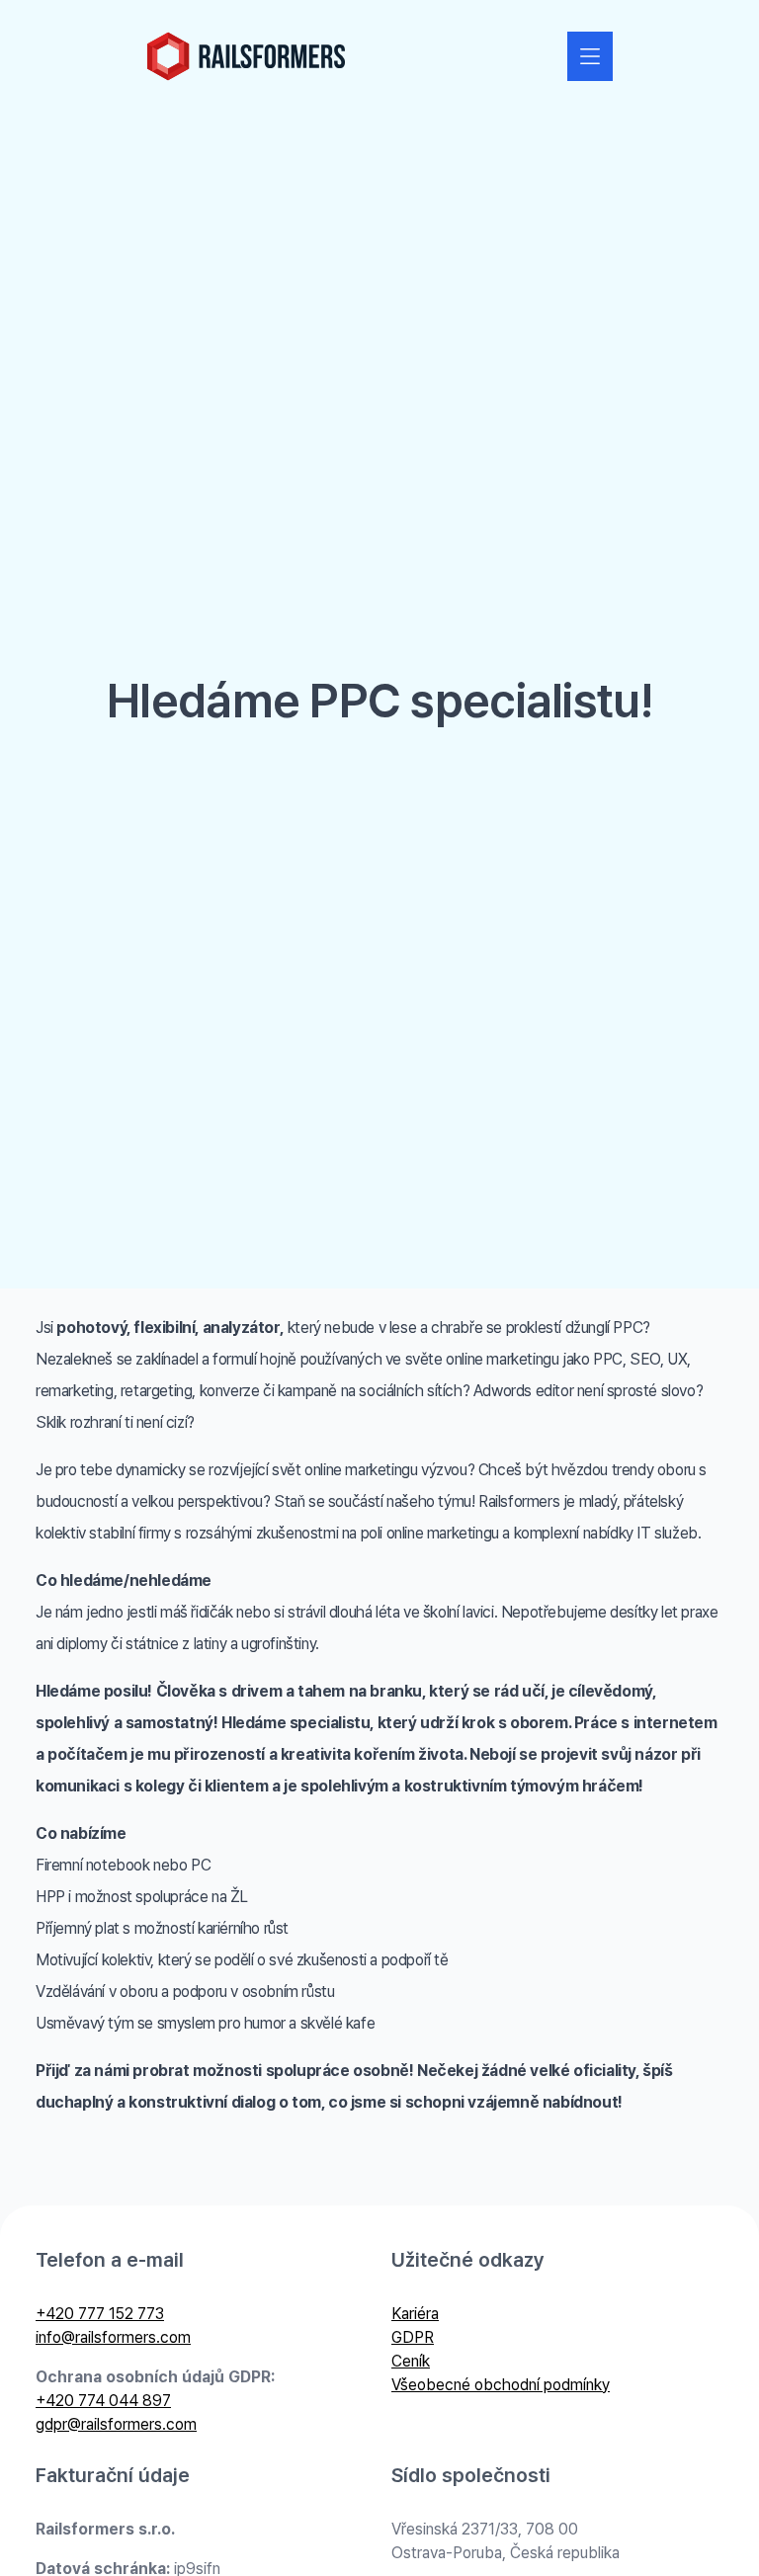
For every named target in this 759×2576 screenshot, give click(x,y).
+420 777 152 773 (100, 2314)
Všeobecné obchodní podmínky (501, 2385)
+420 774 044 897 (103, 2401)
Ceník (411, 2361)
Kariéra (415, 2314)
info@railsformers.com (113, 2337)
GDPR (413, 2337)
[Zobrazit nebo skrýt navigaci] (590, 56)
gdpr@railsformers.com (116, 2424)
